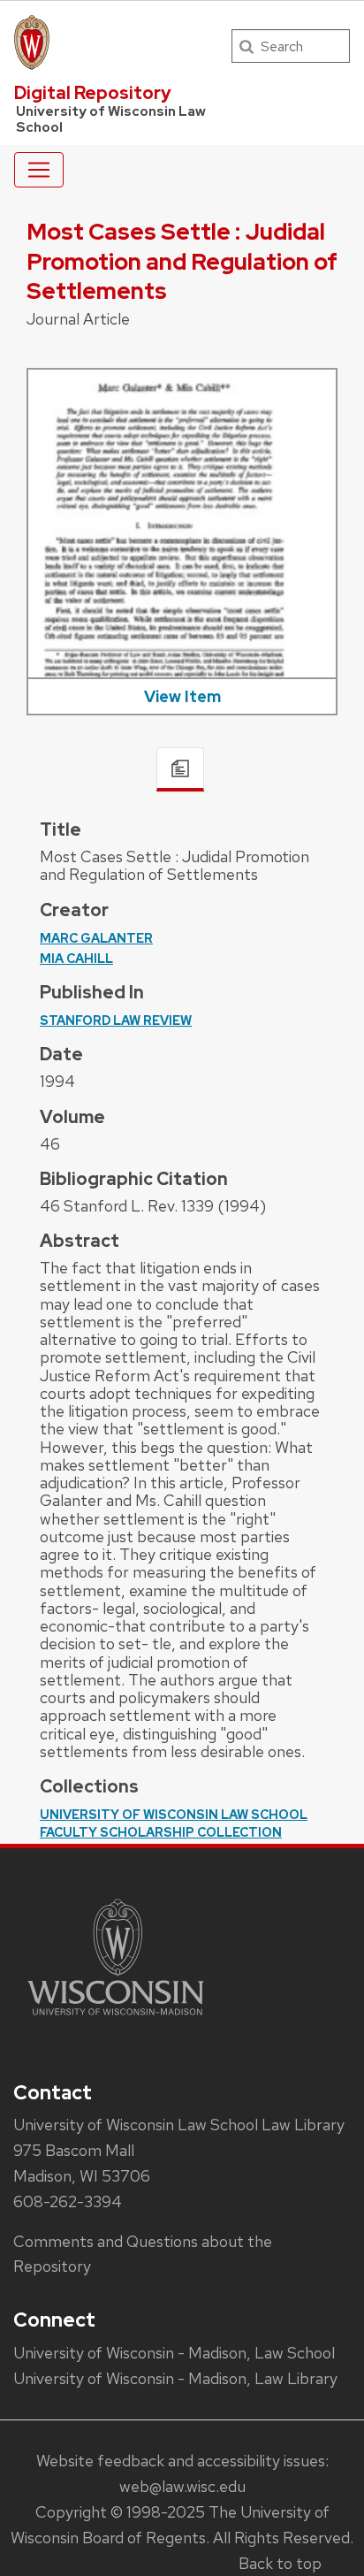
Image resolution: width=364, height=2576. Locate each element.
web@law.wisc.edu (182, 2486)
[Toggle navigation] (39, 170)
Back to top (280, 2563)
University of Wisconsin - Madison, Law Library (175, 2378)
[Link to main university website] (116, 2018)
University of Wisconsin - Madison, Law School (174, 2353)
